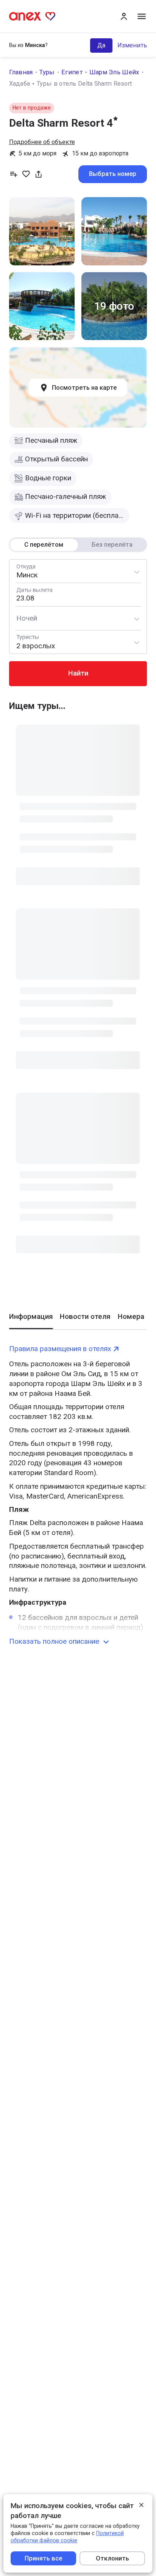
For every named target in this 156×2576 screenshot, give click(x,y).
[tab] (31, 1321)
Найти (78, 673)
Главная (21, 72)
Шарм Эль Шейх (114, 72)
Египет (72, 72)
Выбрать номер (113, 174)
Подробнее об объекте (42, 142)
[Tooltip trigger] (39, 174)
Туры (47, 72)
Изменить (132, 45)
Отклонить (112, 2558)
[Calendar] (78, 595)
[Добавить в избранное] (26, 174)
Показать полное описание (54, 1642)
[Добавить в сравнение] (14, 174)
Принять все (43, 2558)
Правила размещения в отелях (60, 1349)
